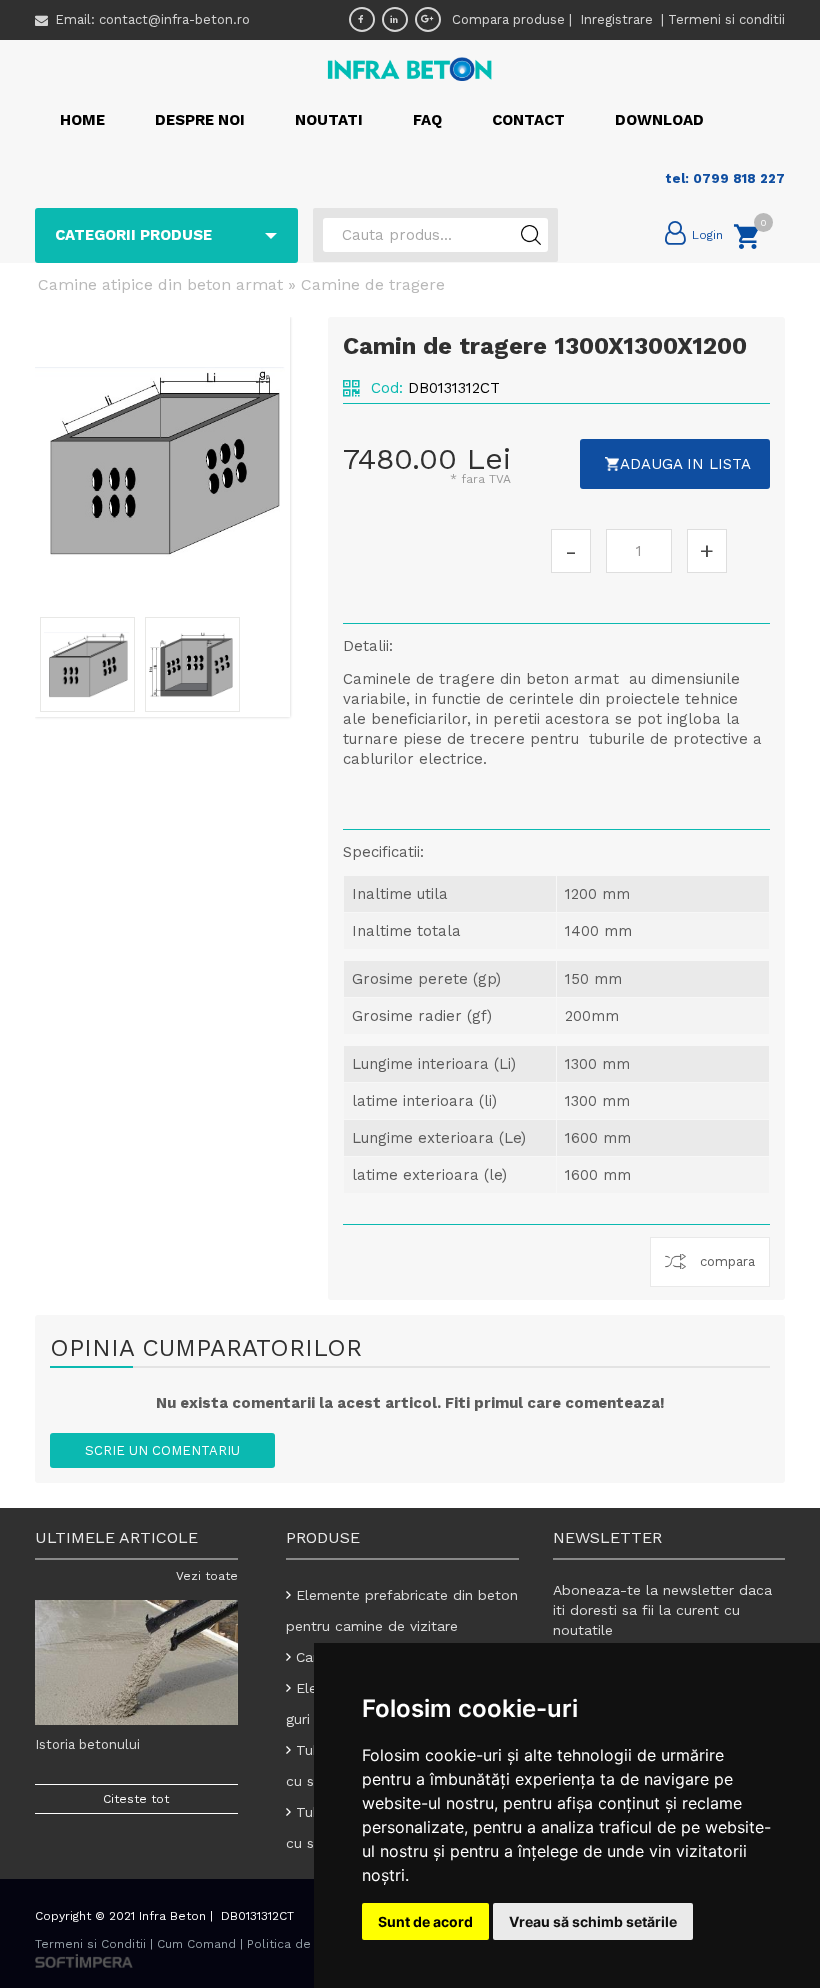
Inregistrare (618, 19)
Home (82, 120)
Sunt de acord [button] (425, 1921)
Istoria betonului (87, 1744)
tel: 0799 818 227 (725, 178)
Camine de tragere (373, 284)
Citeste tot (136, 1799)
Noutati (329, 120)
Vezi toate (207, 1576)
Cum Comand (196, 1944)
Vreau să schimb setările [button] (593, 1921)
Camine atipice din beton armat (160, 284)
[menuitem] (82, 120)
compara (727, 1261)
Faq (427, 120)
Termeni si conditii (726, 19)
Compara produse (508, 19)
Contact (528, 120)
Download (659, 120)
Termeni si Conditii (90, 1944)
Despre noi (200, 120)
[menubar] (382, 120)
